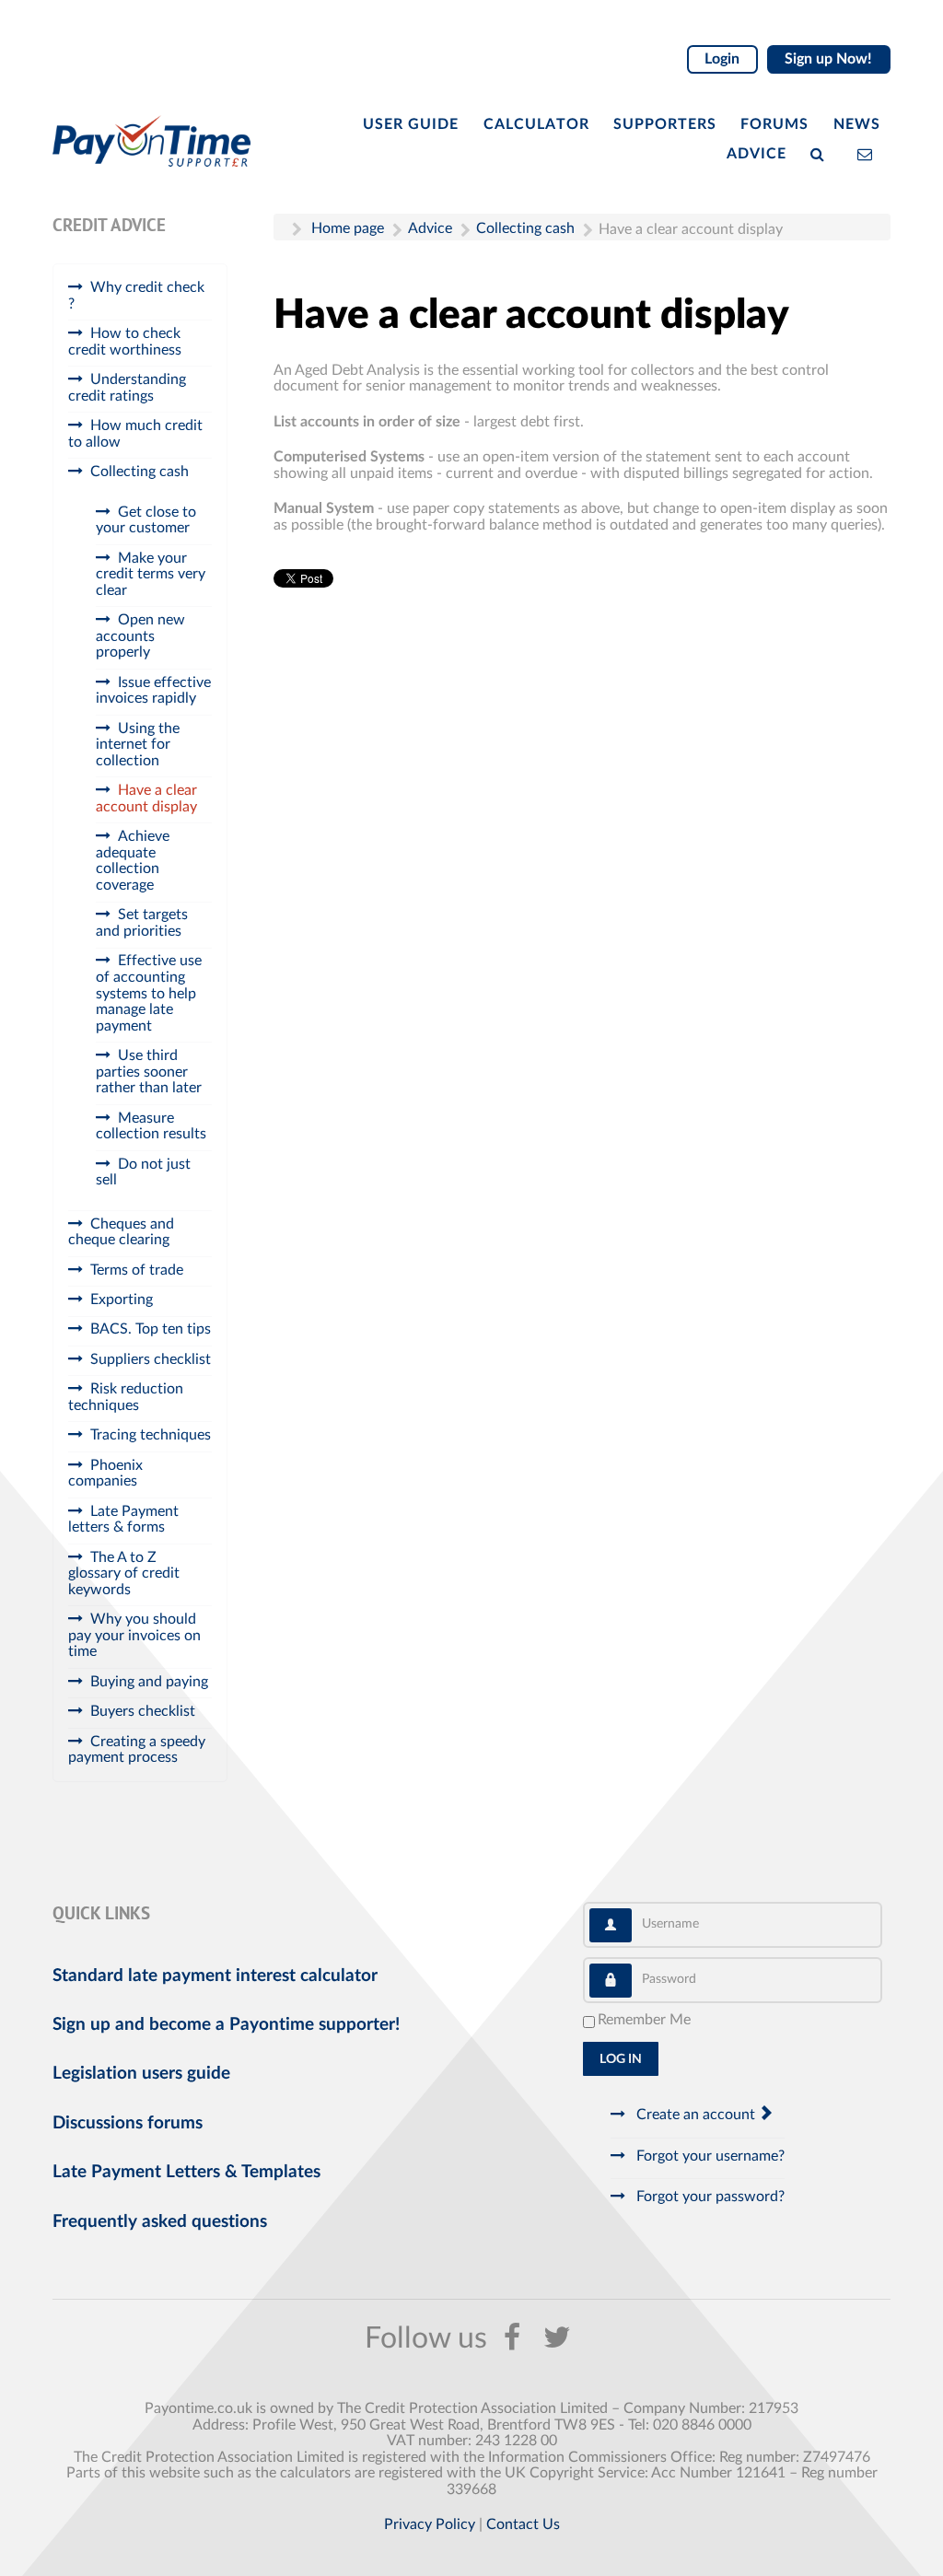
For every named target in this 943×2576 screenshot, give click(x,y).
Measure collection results (151, 1126)
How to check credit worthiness (125, 342)
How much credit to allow (135, 434)
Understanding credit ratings (127, 388)
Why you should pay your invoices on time (134, 1635)
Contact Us (523, 2524)
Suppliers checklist (151, 1359)
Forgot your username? (709, 2156)
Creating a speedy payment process (137, 1750)
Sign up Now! (828, 59)
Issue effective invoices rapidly (153, 691)
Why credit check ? (136, 296)
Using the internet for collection (138, 745)
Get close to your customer (146, 520)
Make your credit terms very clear (151, 574)
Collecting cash (140, 472)
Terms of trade (137, 1270)
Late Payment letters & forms (123, 1520)
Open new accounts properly (140, 636)
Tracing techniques (151, 1435)
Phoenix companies (105, 1474)
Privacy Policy (430, 2524)
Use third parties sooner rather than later (149, 1072)
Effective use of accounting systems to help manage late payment (149, 993)
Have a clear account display (146, 798)
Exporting (122, 1300)
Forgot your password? (709, 2197)
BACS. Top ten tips (151, 1329)
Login (722, 59)
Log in (621, 2059)
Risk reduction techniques (126, 1397)
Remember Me (644, 2020)
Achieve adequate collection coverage (133, 861)
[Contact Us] (869, 153)
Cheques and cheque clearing (121, 1232)
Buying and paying (149, 1682)
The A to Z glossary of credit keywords (124, 1574)
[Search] (821, 153)
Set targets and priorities (142, 923)
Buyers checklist (143, 1711)
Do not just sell (143, 1172)
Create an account (696, 2115)
